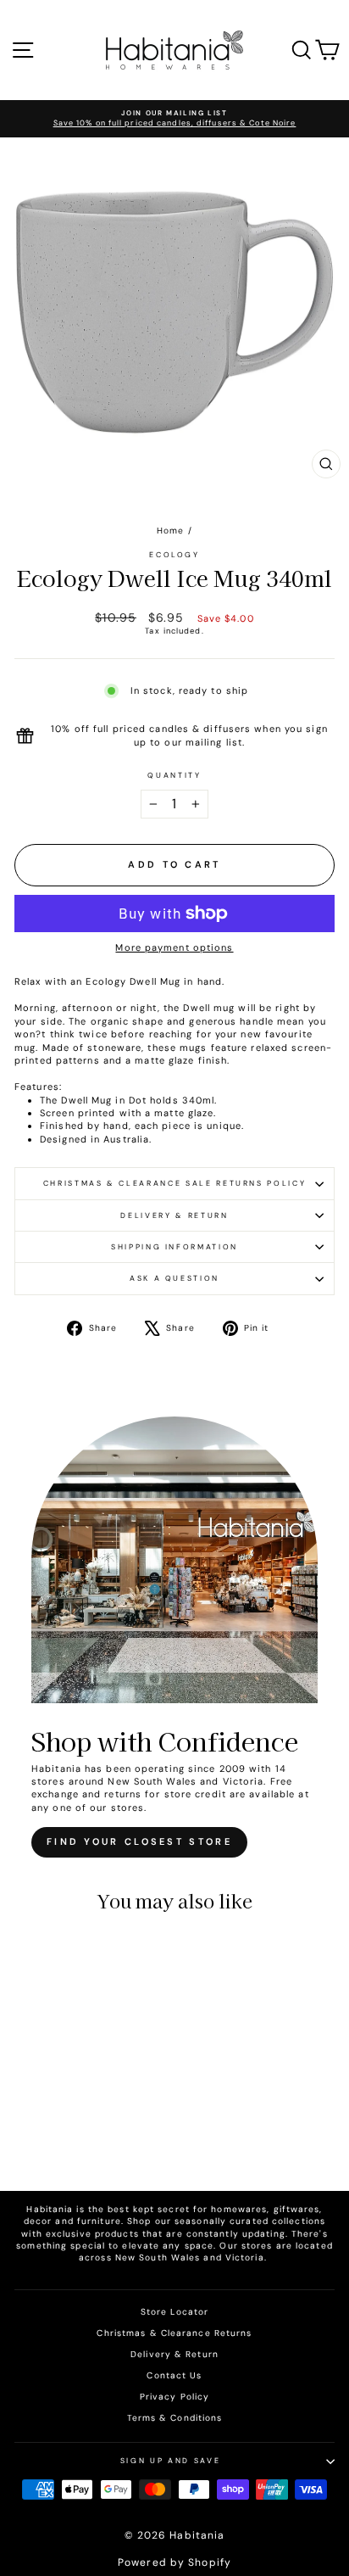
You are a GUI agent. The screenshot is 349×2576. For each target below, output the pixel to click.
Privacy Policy (174, 2397)
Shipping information (174, 1247)
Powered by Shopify (174, 2562)
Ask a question (174, 1278)
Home (170, 531)
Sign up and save (170, 2461)
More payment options (174, 947)
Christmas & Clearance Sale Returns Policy (175, 1183)
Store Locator (174, 2312)
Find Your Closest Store (139, 1841)
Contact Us (174, 2375)
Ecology (174, 555)
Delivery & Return (174, 1215)
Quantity (174, 775)
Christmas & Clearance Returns (174, 2333)
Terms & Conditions (175, 2418)
